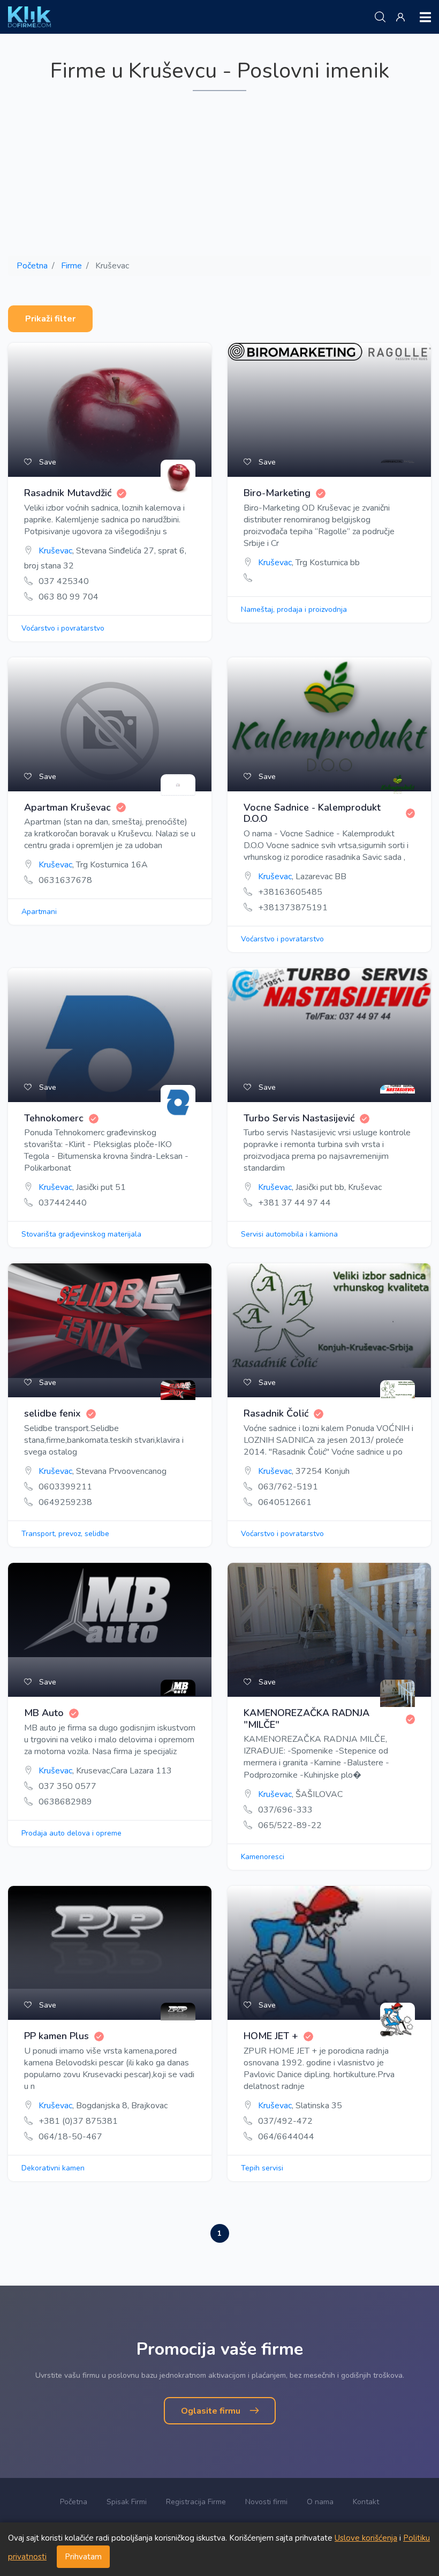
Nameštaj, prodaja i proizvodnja (294, 609)
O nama (320, 2502)
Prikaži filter (50, 319)
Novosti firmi (266, 2502)
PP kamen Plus (56, 2036)
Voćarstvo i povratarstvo (63, 628)
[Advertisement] (219, 174)
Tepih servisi (262, 2168)
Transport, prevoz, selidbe (65, 1534)
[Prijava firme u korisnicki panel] (403, 18)
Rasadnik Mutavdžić (68, 493)
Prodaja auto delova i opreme (71, 1833)
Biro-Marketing (277, 493)
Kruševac (55, 551)
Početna (32, 266)
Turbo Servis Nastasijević (299, 1119)
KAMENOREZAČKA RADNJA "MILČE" (306, 1719)
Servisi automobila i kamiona (289, 1234)
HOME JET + (271, 2036)
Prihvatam (83, 2557)
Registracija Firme (196, 2502)
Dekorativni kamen (53, 2168)
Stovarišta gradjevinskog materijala (81, 1234)
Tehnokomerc (54, 1119)
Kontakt (366, 2502)
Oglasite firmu (212, 2411)
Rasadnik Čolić (276, 1414)
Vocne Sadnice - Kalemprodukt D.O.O (312, 814)
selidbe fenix (52, 1414)
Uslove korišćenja (366, 2538)
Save (47, 462)
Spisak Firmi (127, 2502)
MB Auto (44, 1713)
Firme (71, 266)
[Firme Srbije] (29, 17)
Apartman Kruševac (67, 808)
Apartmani (39, 912)
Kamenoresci (263, 1857)
